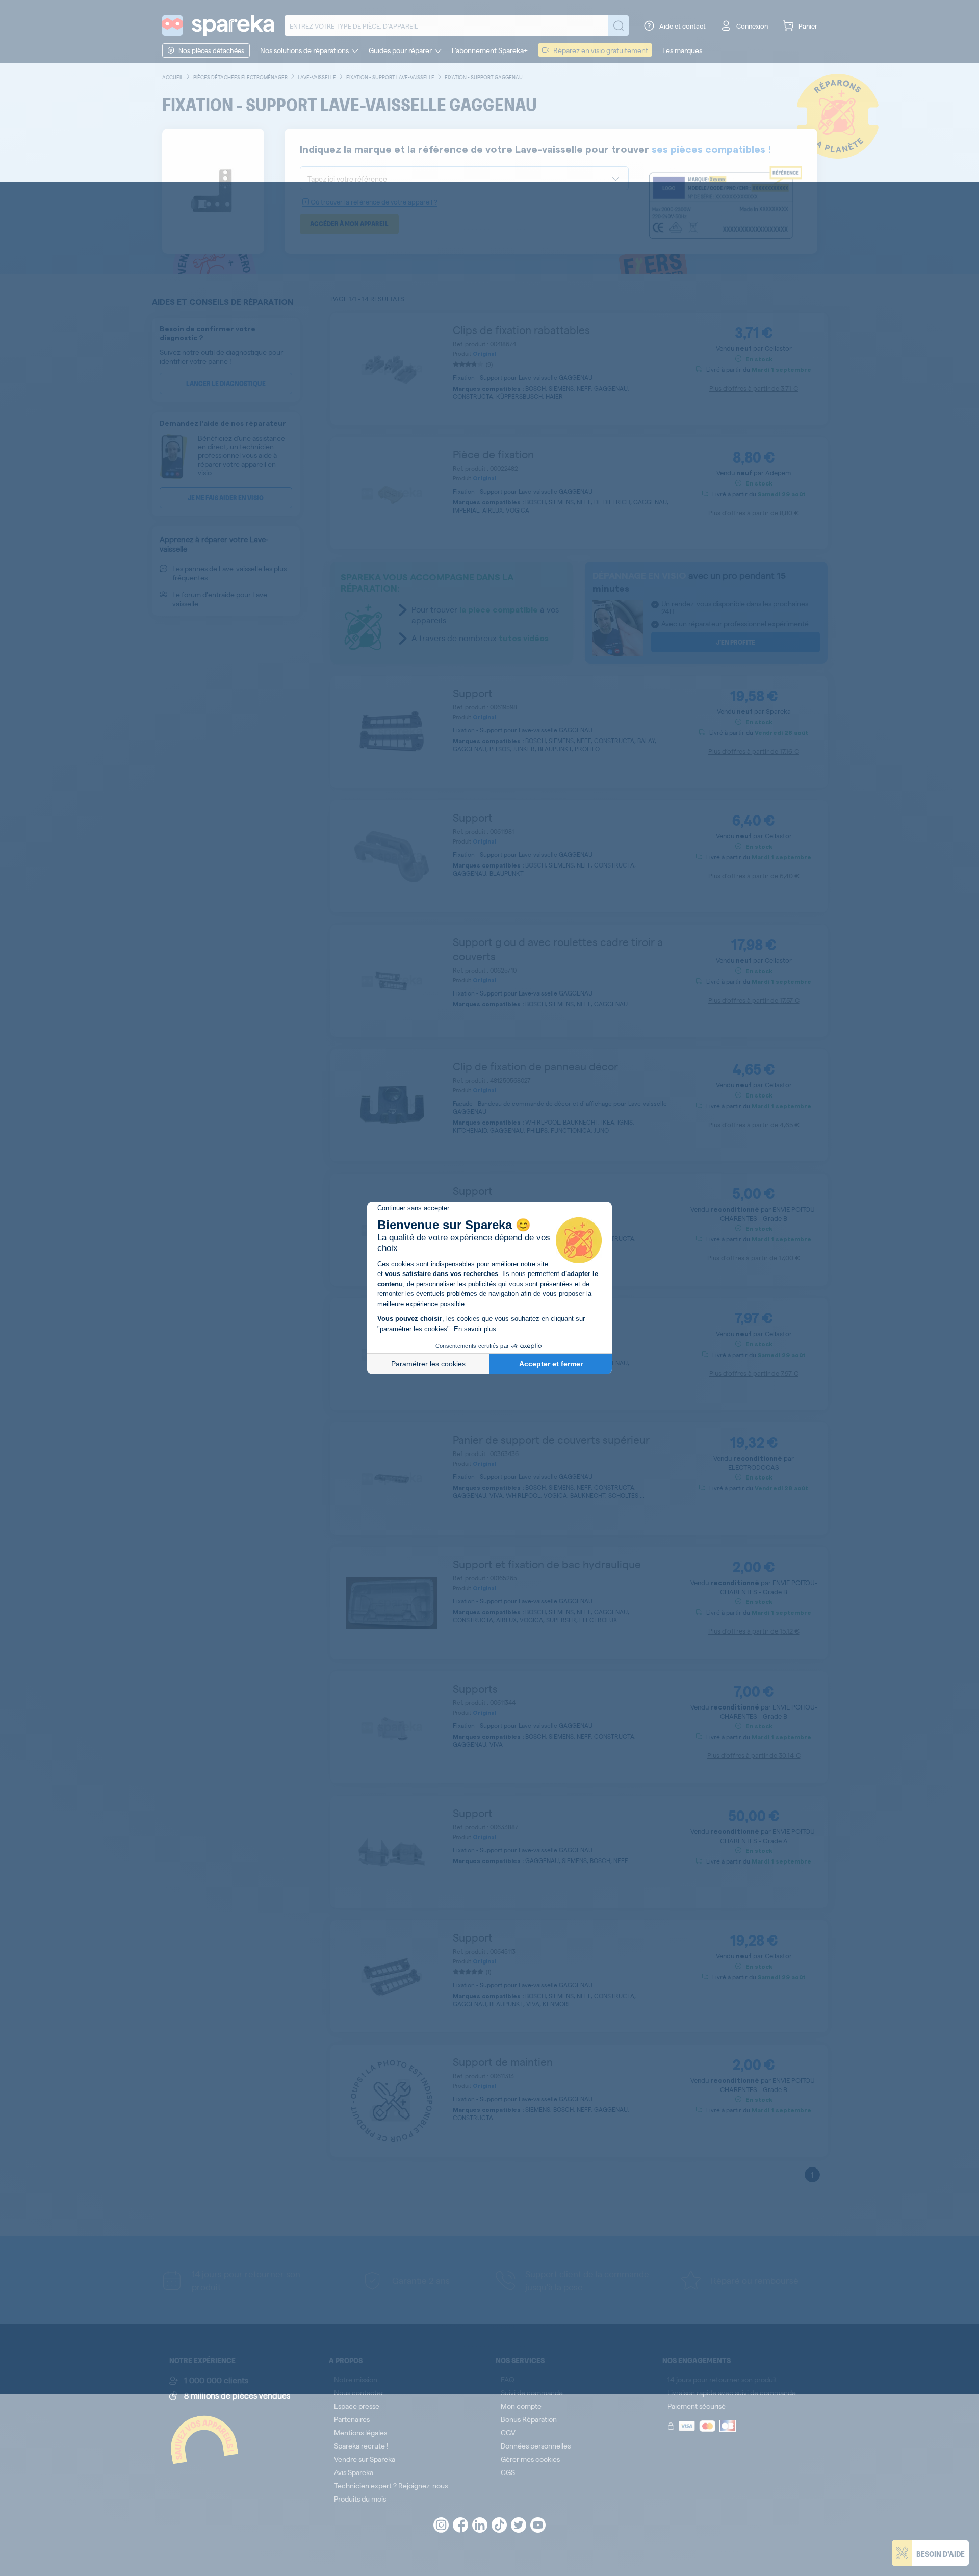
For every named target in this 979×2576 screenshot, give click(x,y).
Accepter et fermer (551, 1364)
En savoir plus (475, 1329)
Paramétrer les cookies (428, 1364)
